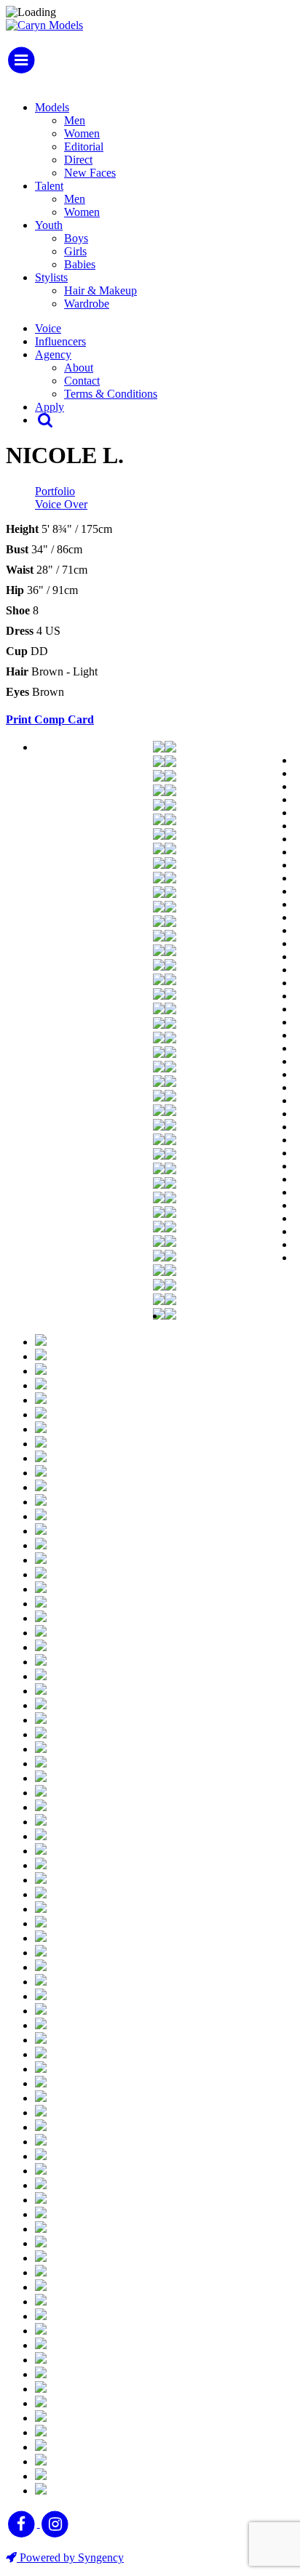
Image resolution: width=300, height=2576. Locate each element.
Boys (76, 238)
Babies (80, 264)
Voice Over (61, 504)
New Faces (90, 173)
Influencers (60, 341)
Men (75, 120)
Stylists (51, 277)
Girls (75, 251)
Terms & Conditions (111, 394)
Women (82, 133)
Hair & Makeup (100, 290)
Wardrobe (87, 304)
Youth (49, 225)
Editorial (84, 147)
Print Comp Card (50, 719)
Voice (48, 328)
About (79, 368)
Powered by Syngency (70, 2557)
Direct (78, 160)
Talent (49, 186)
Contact (82, 381)
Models (52, 107)
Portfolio (55, 491)
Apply (50, 407)
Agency (53, 354)
